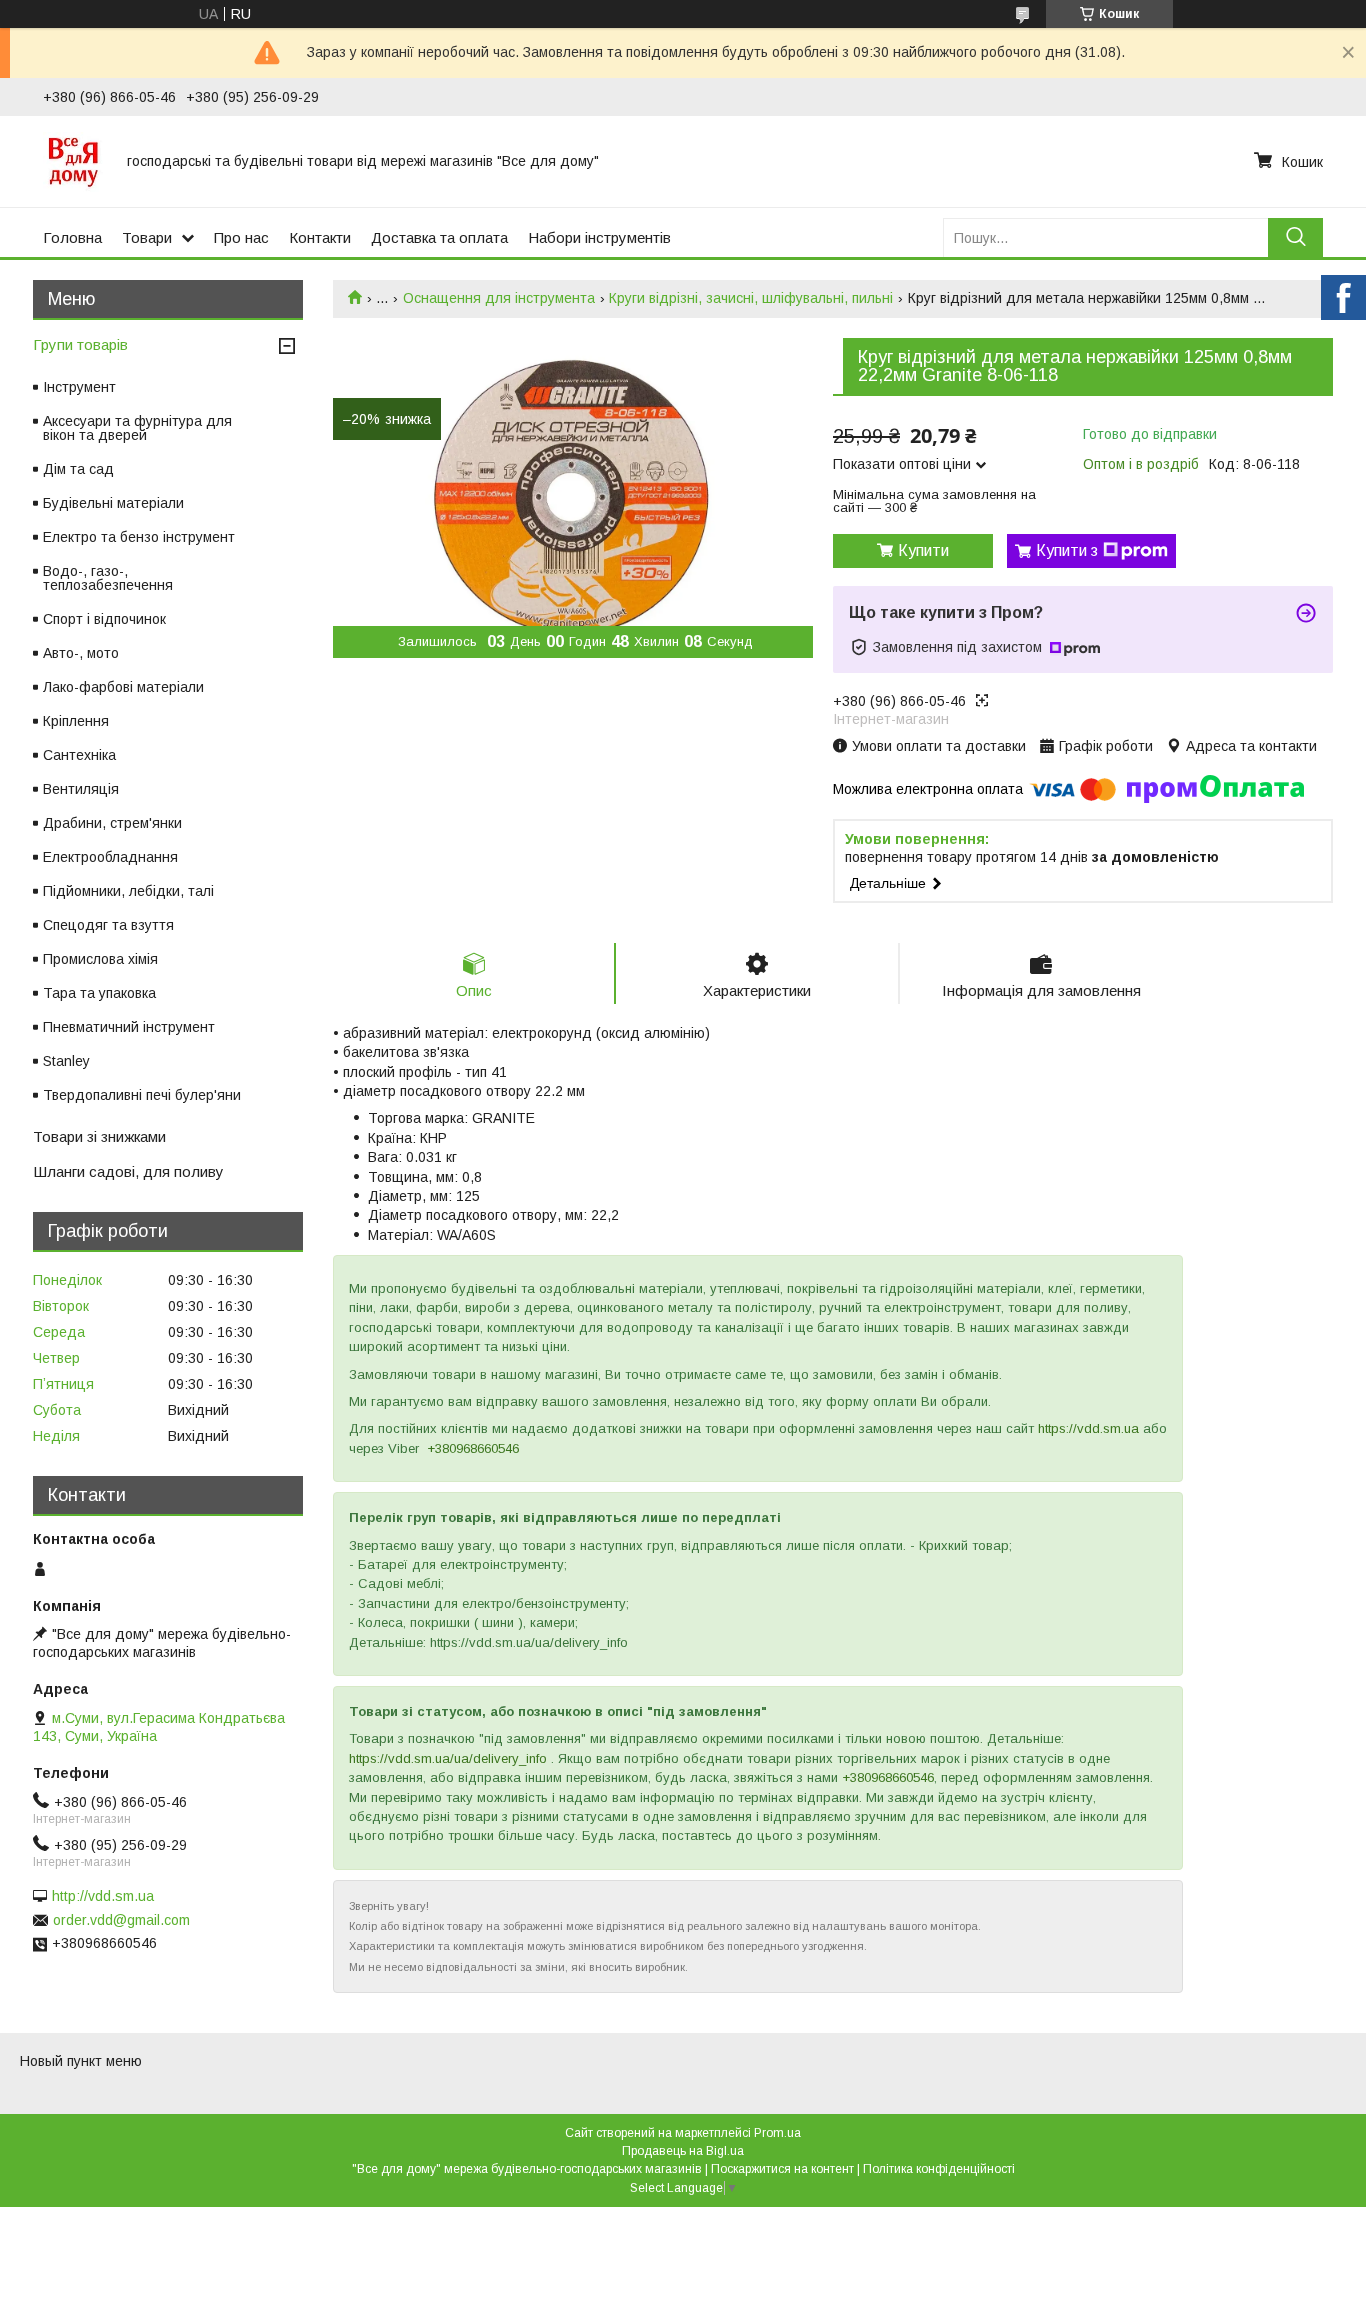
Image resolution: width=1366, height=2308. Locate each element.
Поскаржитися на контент (782, 2169)
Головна (72, 237)
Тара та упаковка (99, 993)
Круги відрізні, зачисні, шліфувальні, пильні (751, 298)
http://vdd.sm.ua (103, 1896)
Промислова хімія (100, 959)
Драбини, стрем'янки (112, 823)
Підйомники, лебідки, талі (128, 891)
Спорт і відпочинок (104, 619)
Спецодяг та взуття (108, 925)
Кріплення (76, 721)
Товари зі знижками (99, 1136)
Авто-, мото (81, 653)
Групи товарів (80, 344)
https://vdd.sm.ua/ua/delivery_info (448, 1758)
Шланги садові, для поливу (128, 1171)
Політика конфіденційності (939, 2169)
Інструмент (79, 387)
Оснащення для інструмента (499, 298)
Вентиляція (81, 789)
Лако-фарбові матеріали (123, 687)
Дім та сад (78, 469)
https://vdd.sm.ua (1088, 1428)
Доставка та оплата (439, 237)
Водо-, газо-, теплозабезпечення (108, 578)
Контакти (320, 237)
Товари (147, 237)
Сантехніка (79, 755)
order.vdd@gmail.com (121, 1920)
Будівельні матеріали (113, 503)
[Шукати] (1295, 237)
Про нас (241, 237)
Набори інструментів (599, 237)
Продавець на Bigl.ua (683, 2151)
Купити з (1067, 550)
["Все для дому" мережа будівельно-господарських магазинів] (73, 161)
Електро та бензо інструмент (139, 537)
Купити (923, 550)
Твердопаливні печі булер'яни (142, 1095)
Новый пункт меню (81, 2061)
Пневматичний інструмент (129, 1027)
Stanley (66, 1061)
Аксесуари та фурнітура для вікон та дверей (137, 428)
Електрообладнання (110, 857)
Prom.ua (777, 2133)
